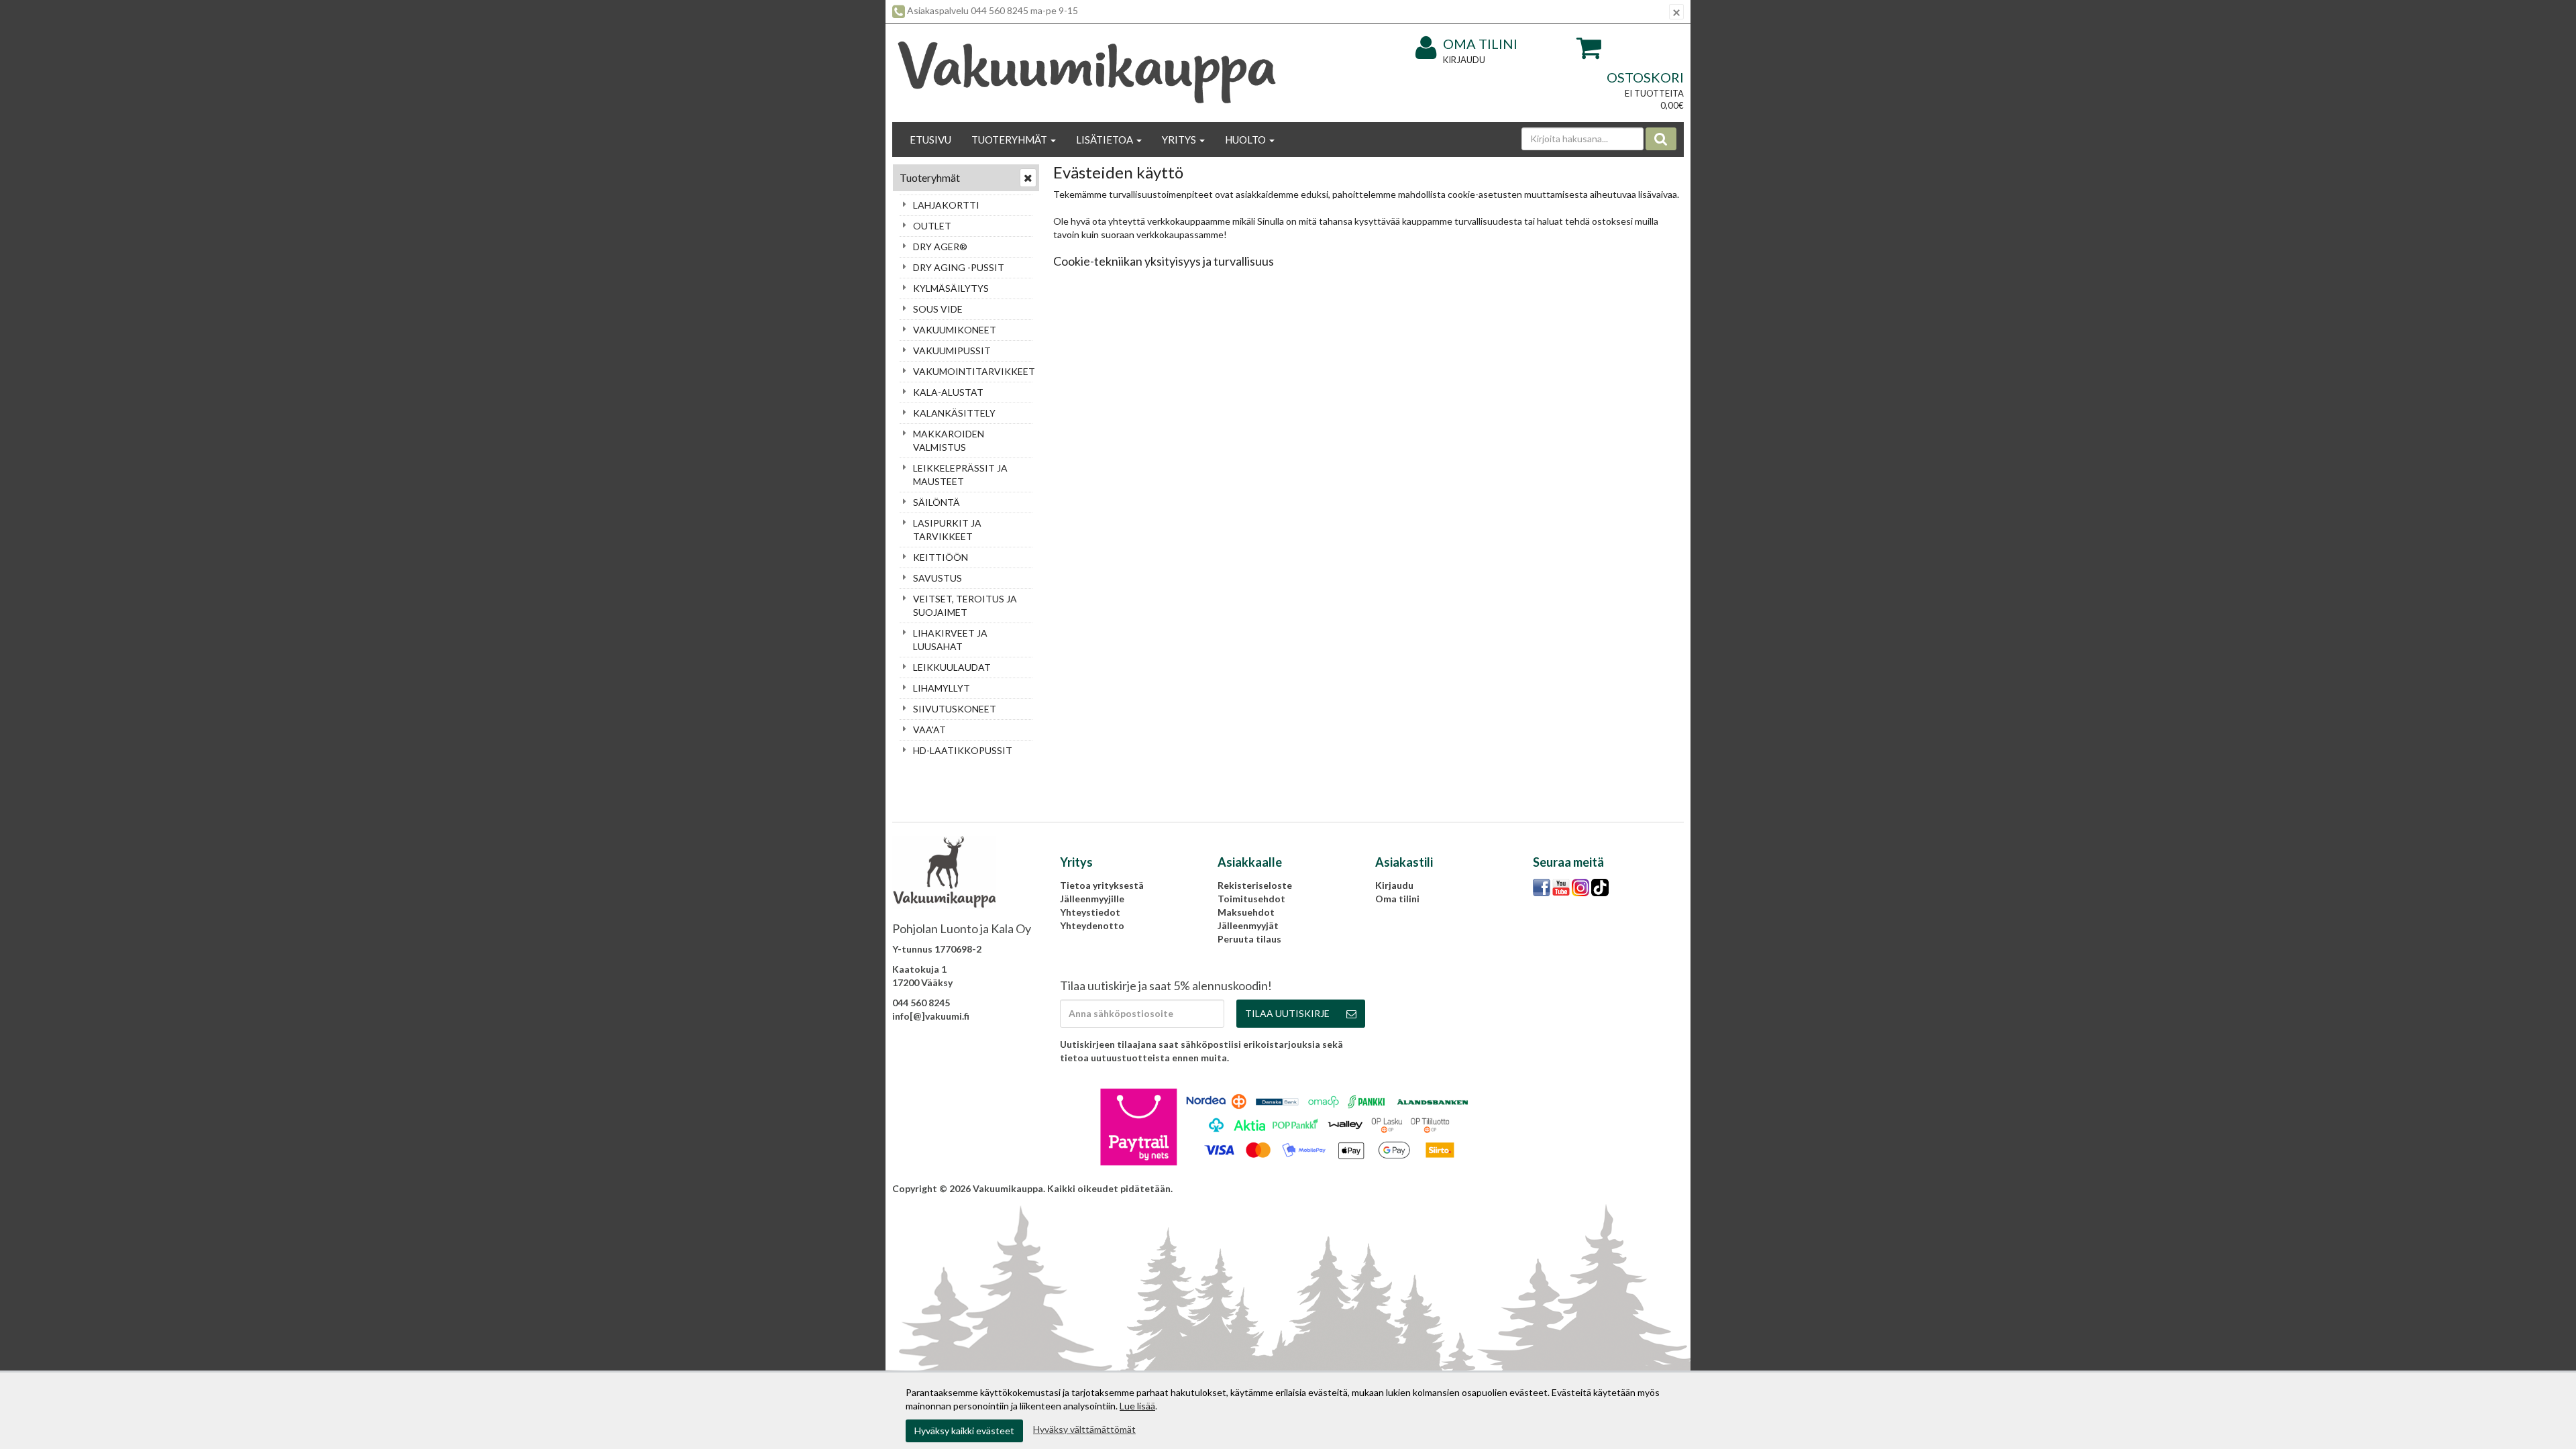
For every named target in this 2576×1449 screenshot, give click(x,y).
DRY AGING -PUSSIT (959, 267)
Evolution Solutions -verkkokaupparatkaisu (1587, 1188)
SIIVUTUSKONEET (955, 709)
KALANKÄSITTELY (954, 413)
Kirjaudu (1464, 60)
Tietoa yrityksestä (1102, 885)
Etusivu (930, 140)
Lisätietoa (1106, 140)
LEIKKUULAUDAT (952, 667)
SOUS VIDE (938, 309)
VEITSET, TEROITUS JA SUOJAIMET (965, 605)
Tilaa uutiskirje (1287, 1013)
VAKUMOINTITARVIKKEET (973, 371)
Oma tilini (1480, 44)
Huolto (1246, 140)
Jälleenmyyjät (1248, 925)
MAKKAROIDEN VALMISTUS (949, 440)
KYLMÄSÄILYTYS (951, 288)
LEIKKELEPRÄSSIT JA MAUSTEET (960, 475)
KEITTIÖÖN (941, 557)
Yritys (1180, 140)
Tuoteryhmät (1010, 140)
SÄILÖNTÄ (936, 502)
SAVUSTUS (937, 578)
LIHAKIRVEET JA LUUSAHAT (950, 640)
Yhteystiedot (1090, 912)
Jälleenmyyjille (1092, 899)
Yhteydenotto (1092, 925)
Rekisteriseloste (1255, 885)
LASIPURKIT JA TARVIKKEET (947, 530)
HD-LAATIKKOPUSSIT (963, 750)
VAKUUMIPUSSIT (952, 351)
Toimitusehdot (1251, 899)
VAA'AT (929, 730)
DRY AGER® (940, 247)
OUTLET (932, 226)
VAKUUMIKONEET (955, 330)
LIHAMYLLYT (942, 688)
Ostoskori (1645, 77)
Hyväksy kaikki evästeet (964, 1431)
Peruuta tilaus (1249, 939)
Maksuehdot (1246, 912)
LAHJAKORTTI (946, 205)
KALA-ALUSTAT (948, 392)
